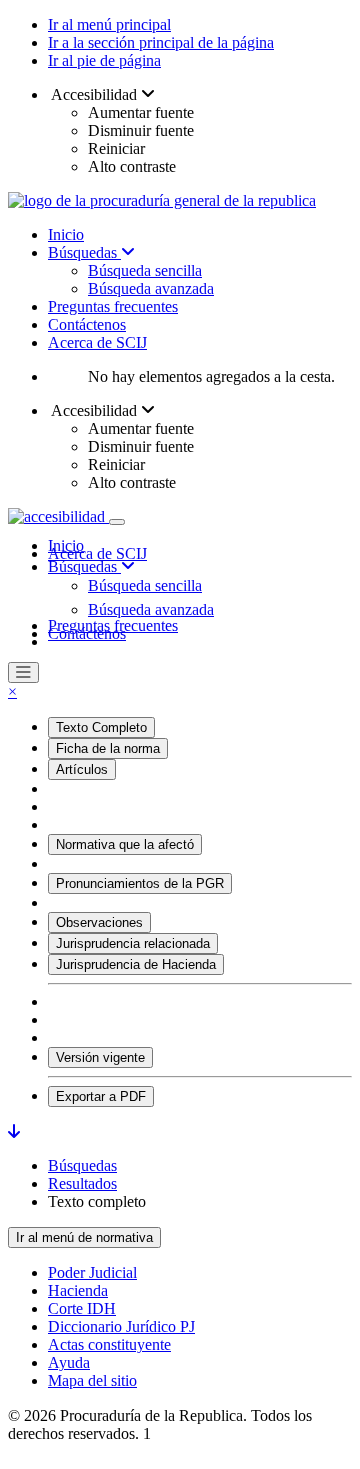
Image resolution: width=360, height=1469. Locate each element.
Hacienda (78, 1290)
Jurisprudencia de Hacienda (136, 964)
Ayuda (69, 1362)
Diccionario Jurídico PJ (121, 1326)
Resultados (82, 1183)
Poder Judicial (92, 1272)
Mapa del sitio (92, 1380)
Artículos (82, 769)
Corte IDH (82, 1308)
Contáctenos (87, 324)
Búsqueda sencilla (145, 270)
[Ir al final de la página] (14, 1131)
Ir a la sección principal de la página (161, 42)
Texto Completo (101, 727)
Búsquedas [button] (84, 566)
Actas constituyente (109, 1344)
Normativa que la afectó (125, 844)
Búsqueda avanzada (151, 288)
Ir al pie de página (104, 60)
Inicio (66, 234)
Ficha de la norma (108, 748)
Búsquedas (84, 252)
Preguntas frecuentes (113, 306)
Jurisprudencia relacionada (133, 943)
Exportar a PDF (101, 1096)
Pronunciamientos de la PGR (140, 883)
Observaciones (99, 922)
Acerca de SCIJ (97, 342)
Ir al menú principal (109, 24)
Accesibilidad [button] (94, 94)
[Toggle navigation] (117, 522)
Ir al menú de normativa (84, 1237)
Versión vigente (100, 1057)
